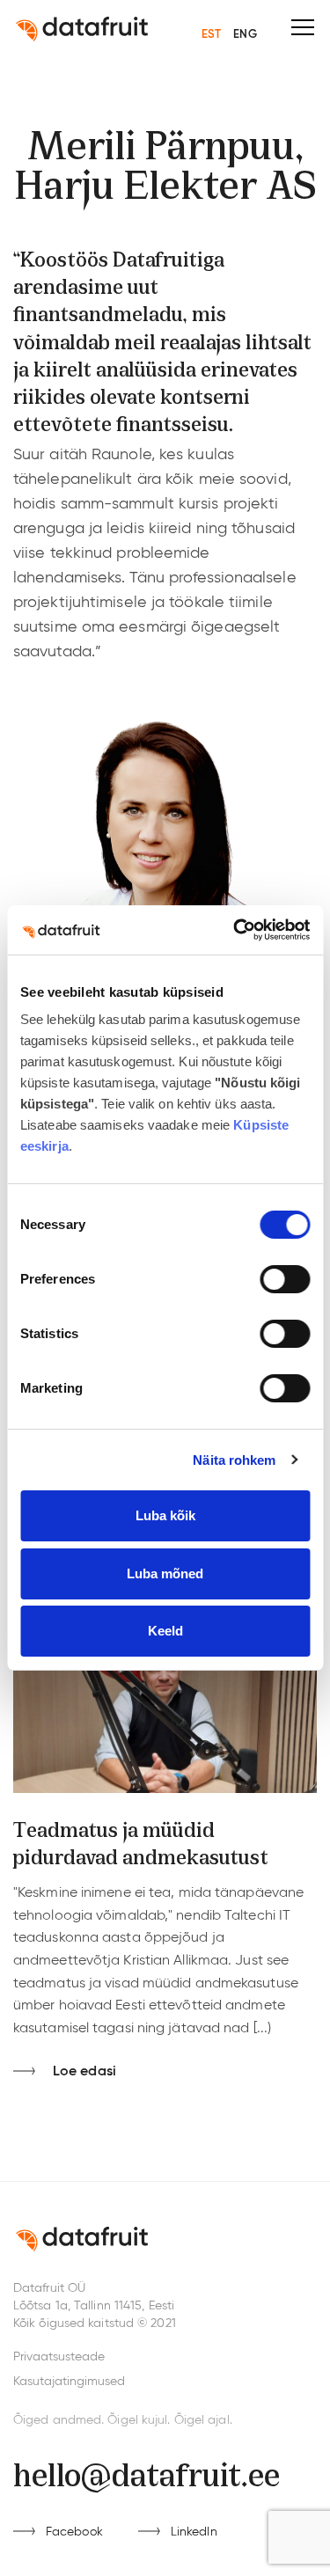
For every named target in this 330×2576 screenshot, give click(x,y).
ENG (245, 35)
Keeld (165, 1631)
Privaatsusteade (59, 2357)
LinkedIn (194, 2532)
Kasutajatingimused (69, 2382)
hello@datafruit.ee (147, 2472)
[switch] (285, 1279)
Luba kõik (165, 1515)
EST (211, 35)
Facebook (74, 2532)
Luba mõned (165, 1573)
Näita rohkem (234, 1460)
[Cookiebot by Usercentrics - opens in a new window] (235, 930)
